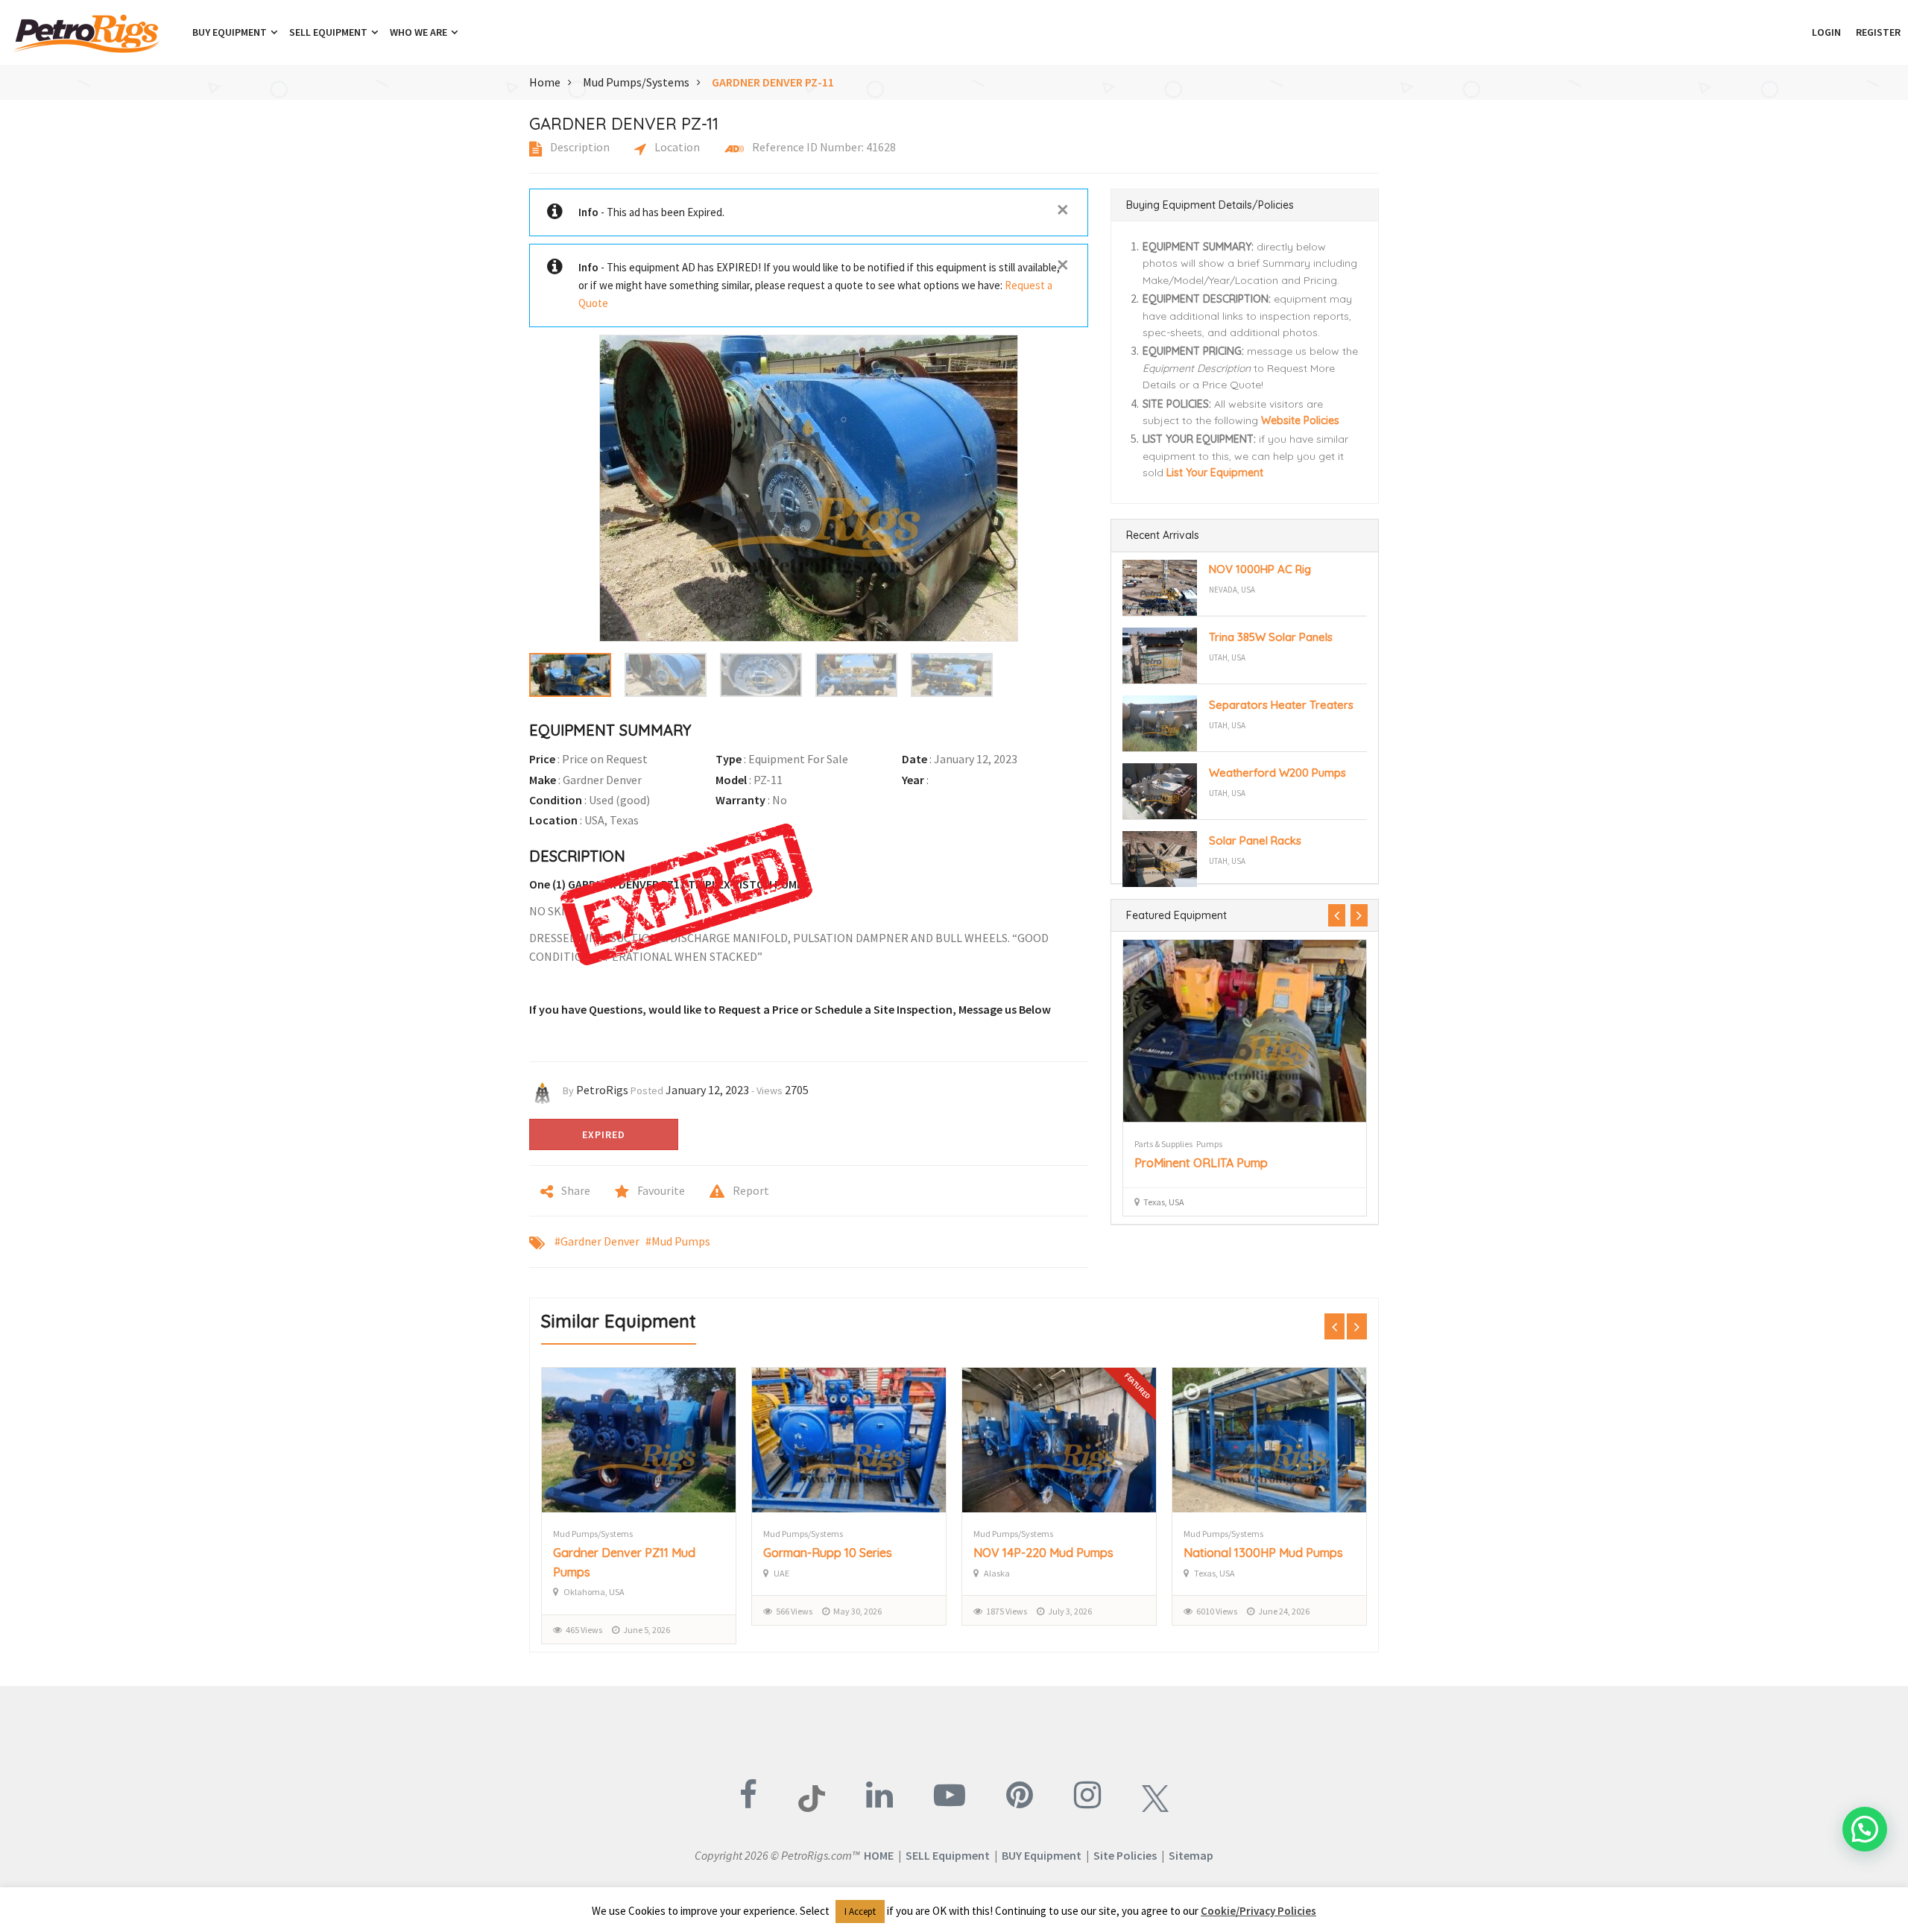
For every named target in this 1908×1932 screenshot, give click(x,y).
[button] (1797, 32)
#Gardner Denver (597, 1241)
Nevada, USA (1232, 590)
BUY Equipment (1042, 1855)
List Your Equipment (1215, 473)
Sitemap (1191, 1855)
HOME (879, 1855)
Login (1826, 32)
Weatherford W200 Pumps (1277, 773)
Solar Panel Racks (1255, 840)
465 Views (584, 1630)
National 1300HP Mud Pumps (1263, 1553)
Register (1878, 32)
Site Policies (1125, 1855)
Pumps (1209, 1144)
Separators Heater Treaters (1281, 705)
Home (545, 82)
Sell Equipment (329, 32)
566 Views (794, 1611)
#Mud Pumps (678, 1241)
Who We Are (420, 32)
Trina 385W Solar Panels (1271, 637)
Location (676, 147)
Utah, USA (1227, 657)
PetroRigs (602, 1090)
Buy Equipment (231, 32)
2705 (797, 1090)
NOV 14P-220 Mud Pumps (1043, 1553)
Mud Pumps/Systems (636, 82)
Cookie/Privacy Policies (1258, 1911)
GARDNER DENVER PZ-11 (773, 82)
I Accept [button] (860, 1912)
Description (579, 147)
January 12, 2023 (707, 1090)
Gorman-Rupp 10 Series (828, 1553)
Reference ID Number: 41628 (823, 147)
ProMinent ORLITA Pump (1201, 1163)
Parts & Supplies (1163, 1144)
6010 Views (1217, 1611)
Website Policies (1300, 420)
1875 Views (1007, 1611)
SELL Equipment (948, 1855)
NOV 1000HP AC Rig (1260, 569)
